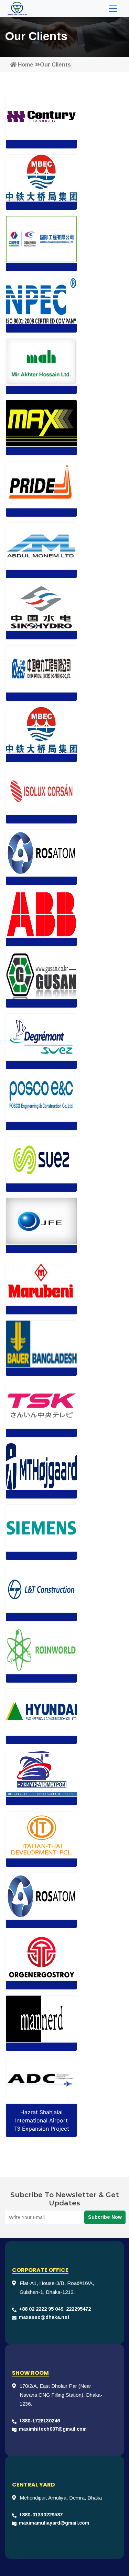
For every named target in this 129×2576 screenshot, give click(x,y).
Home (25, 65)
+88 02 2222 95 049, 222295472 (55, 2309)
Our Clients (55, 65)
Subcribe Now (105, 2217)
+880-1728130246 (39, 2421)
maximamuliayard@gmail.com (54, 2523)
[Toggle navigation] (113, 9)
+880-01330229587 (41, 2515)
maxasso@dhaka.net (44, 2317)
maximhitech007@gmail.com (53, 2429)
